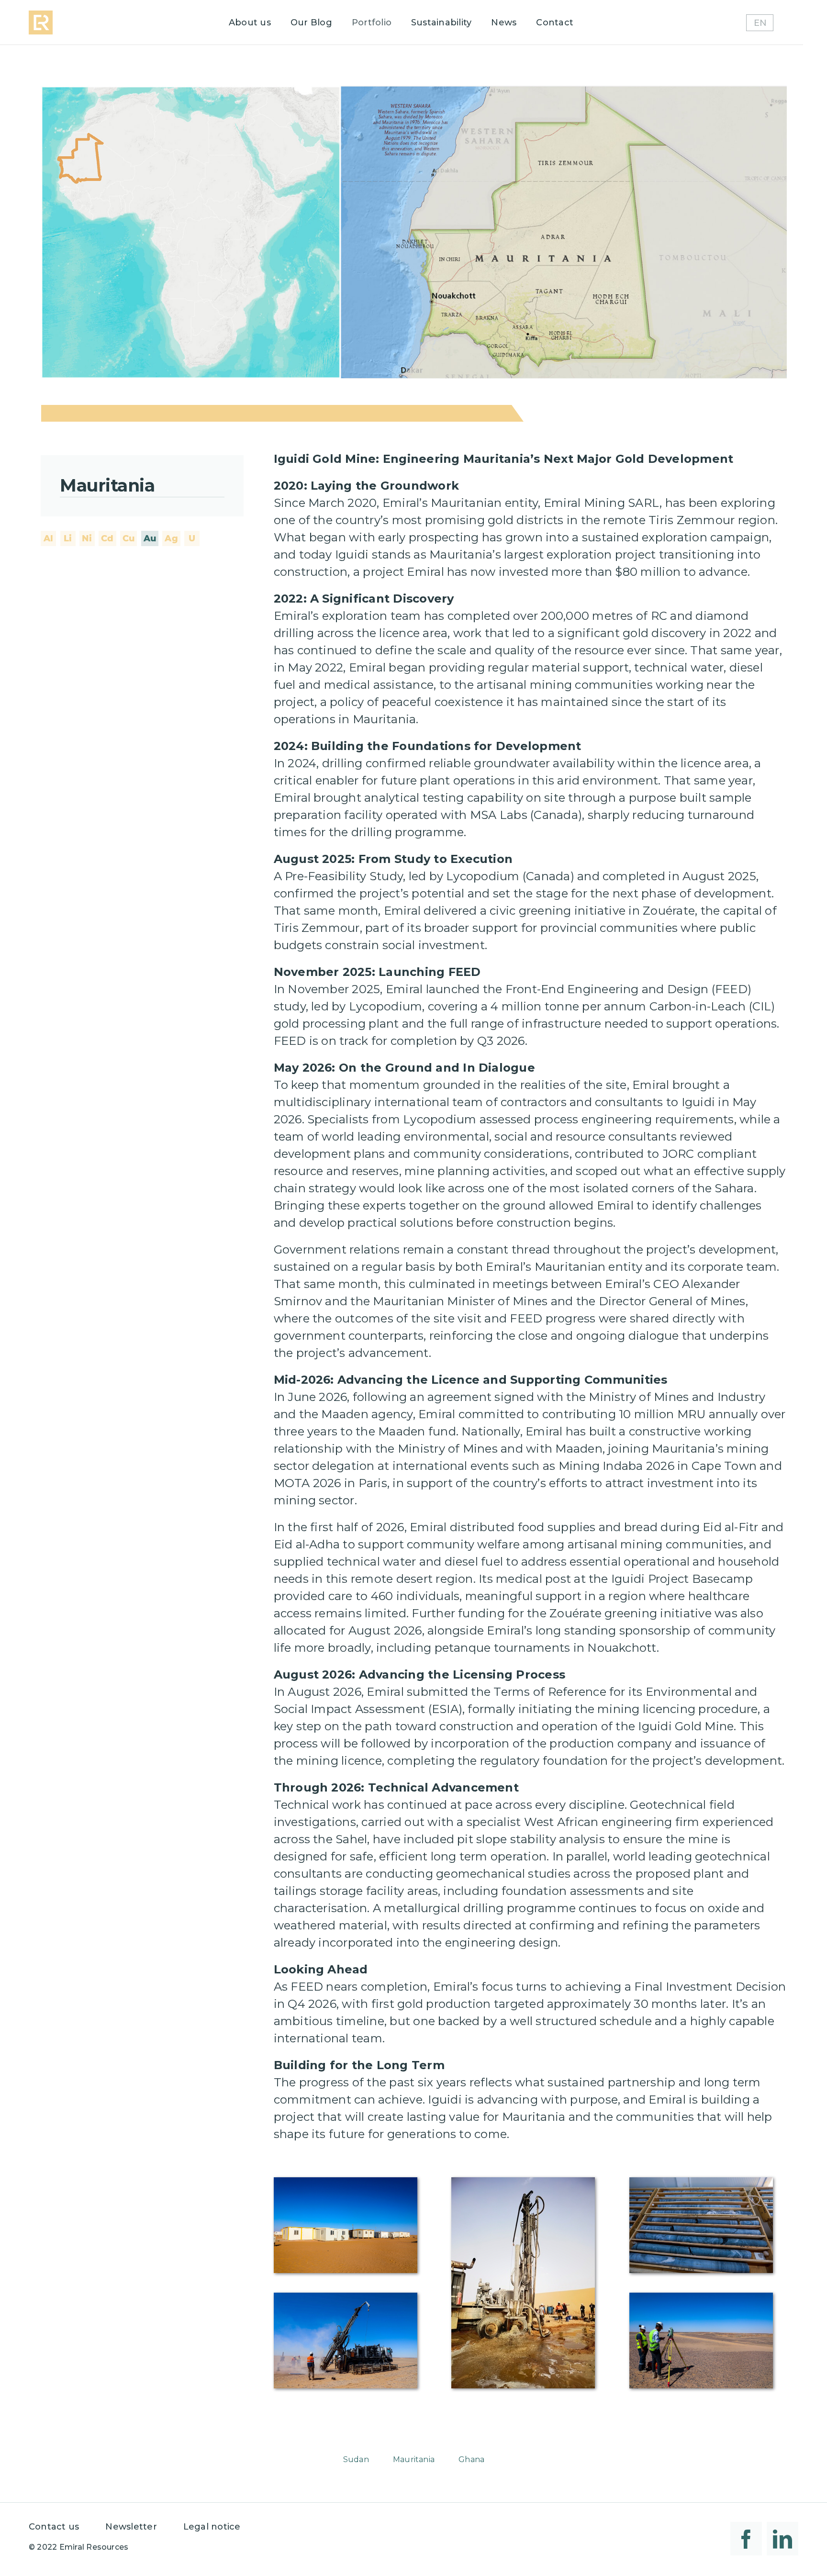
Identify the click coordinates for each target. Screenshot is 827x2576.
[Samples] (701, 2181)
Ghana (471, 2459)
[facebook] (746, 2539)
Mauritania (414, 2459)
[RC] (346, 2296)
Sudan (356, 2459)
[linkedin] (782, 2539)
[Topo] (701, 2296)
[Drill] (523, 2181)
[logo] (41, 14)
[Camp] (346, 2181)
